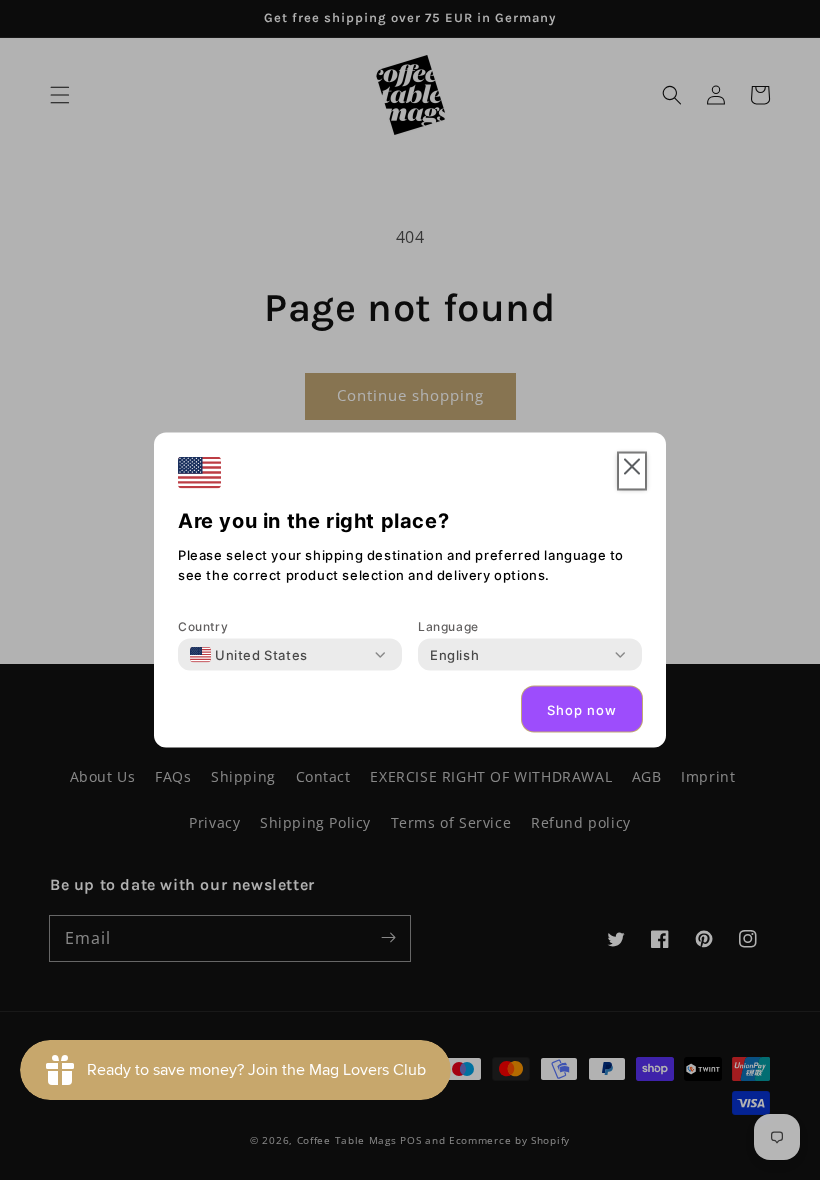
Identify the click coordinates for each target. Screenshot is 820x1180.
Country (203, 626)
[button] (632, 471)
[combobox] (249, 655)
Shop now (582, 709)
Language (448, 626)
